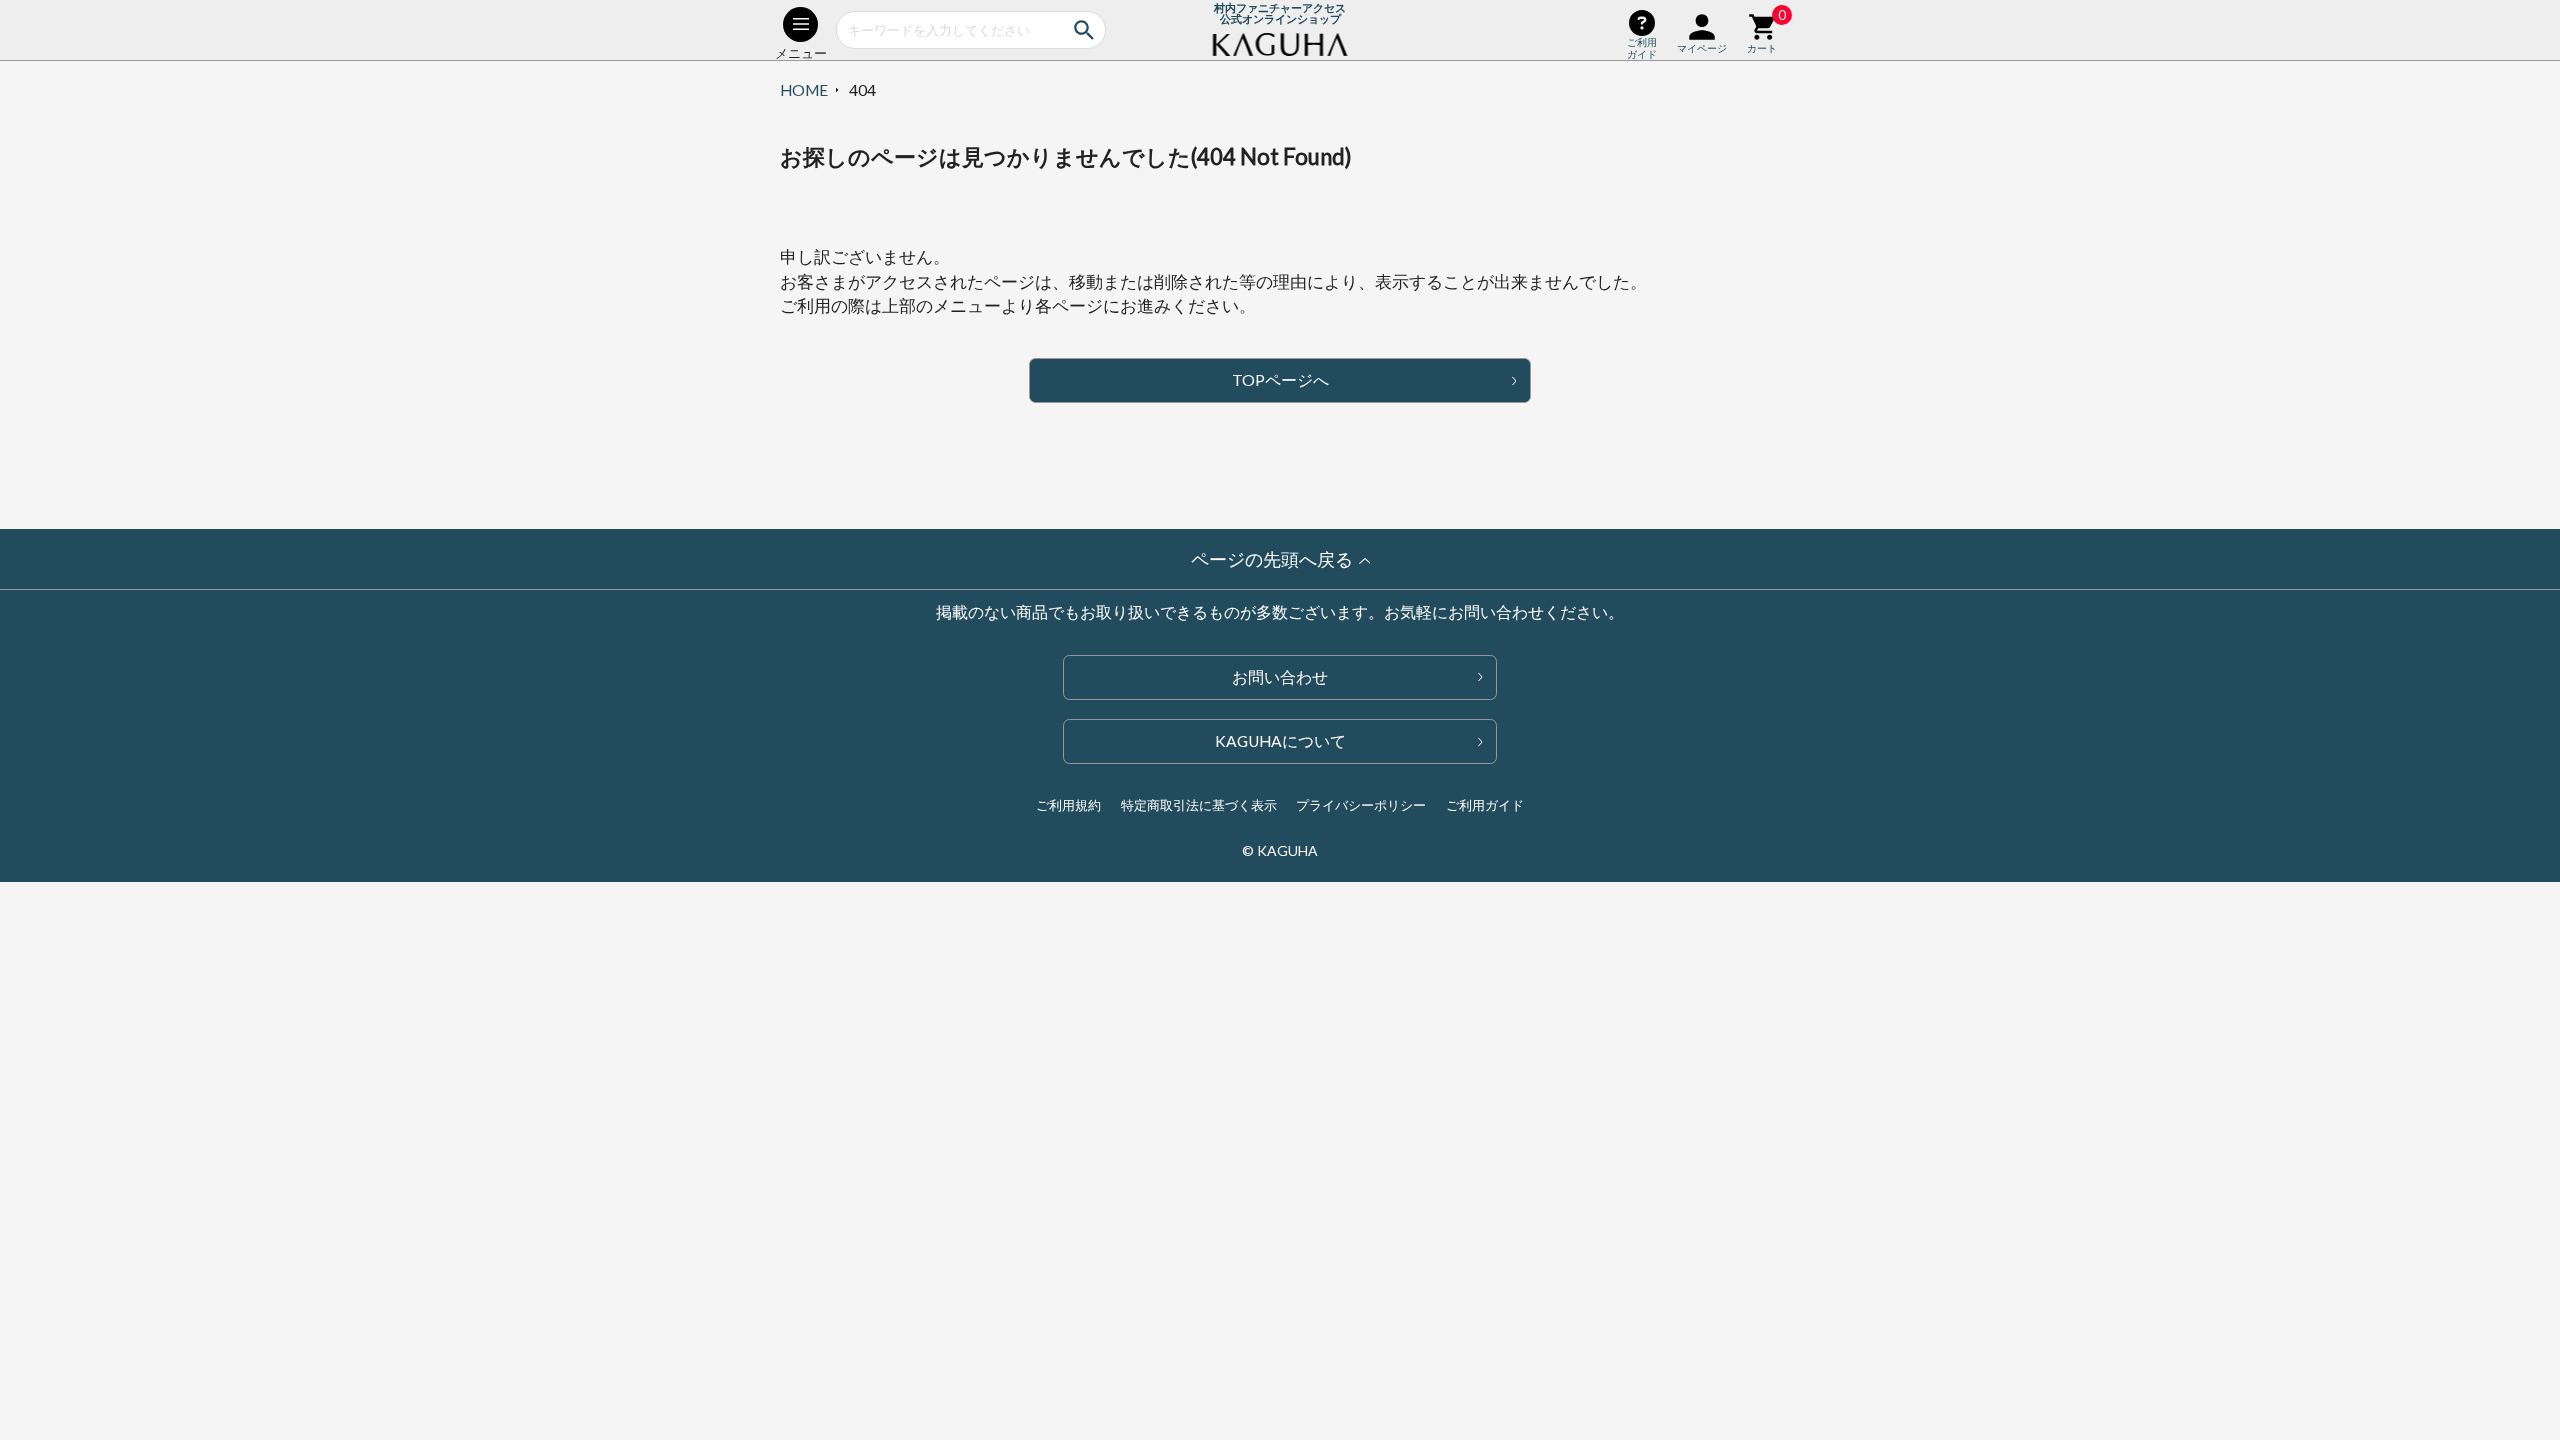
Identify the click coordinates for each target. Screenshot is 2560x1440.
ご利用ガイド (1485, 805)
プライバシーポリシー (1361, 805)
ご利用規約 (1068, 805)
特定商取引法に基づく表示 (1199, 805)
